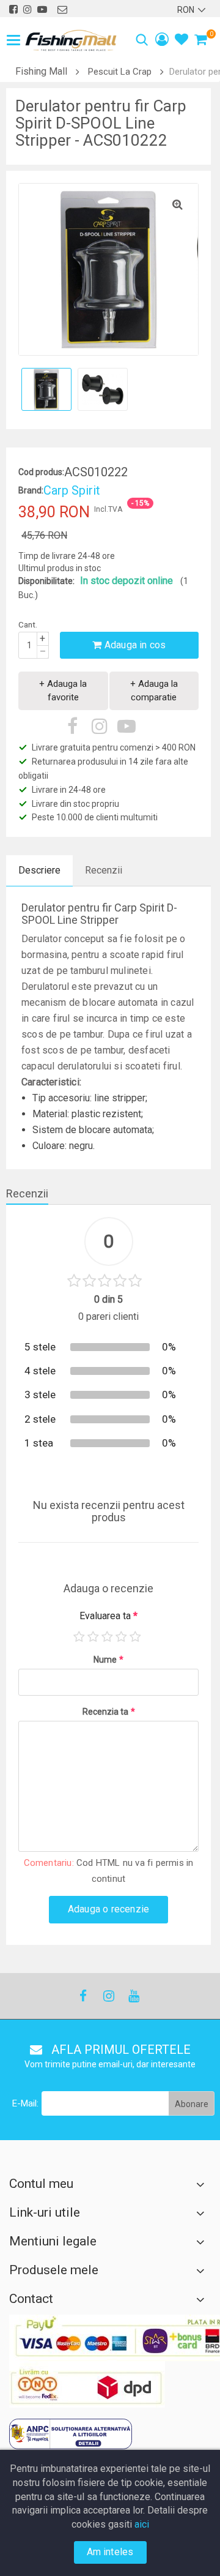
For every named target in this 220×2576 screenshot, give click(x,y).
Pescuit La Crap (120, 72)
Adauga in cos (134, 645)
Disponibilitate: (46, 581)
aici (142, 2524)
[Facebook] (83, 1996)
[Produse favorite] (182, 41)
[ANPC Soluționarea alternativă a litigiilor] (71, 2434)
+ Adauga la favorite (63, 690)
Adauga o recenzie (108, 1909)
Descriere (39, 870)
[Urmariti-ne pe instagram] (28, 9)
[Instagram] (108, 1996)
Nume (108, 1660)
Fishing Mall (41, 71)
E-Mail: (25, 2103)
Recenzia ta (109, 1712)
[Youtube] (133, 1996)
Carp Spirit (72, 490)
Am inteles (110, 2552)
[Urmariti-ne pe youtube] (42, 9)
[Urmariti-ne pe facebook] (13, 9)
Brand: (31, 490)
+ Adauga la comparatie (154, 690)
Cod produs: (41, 472)
